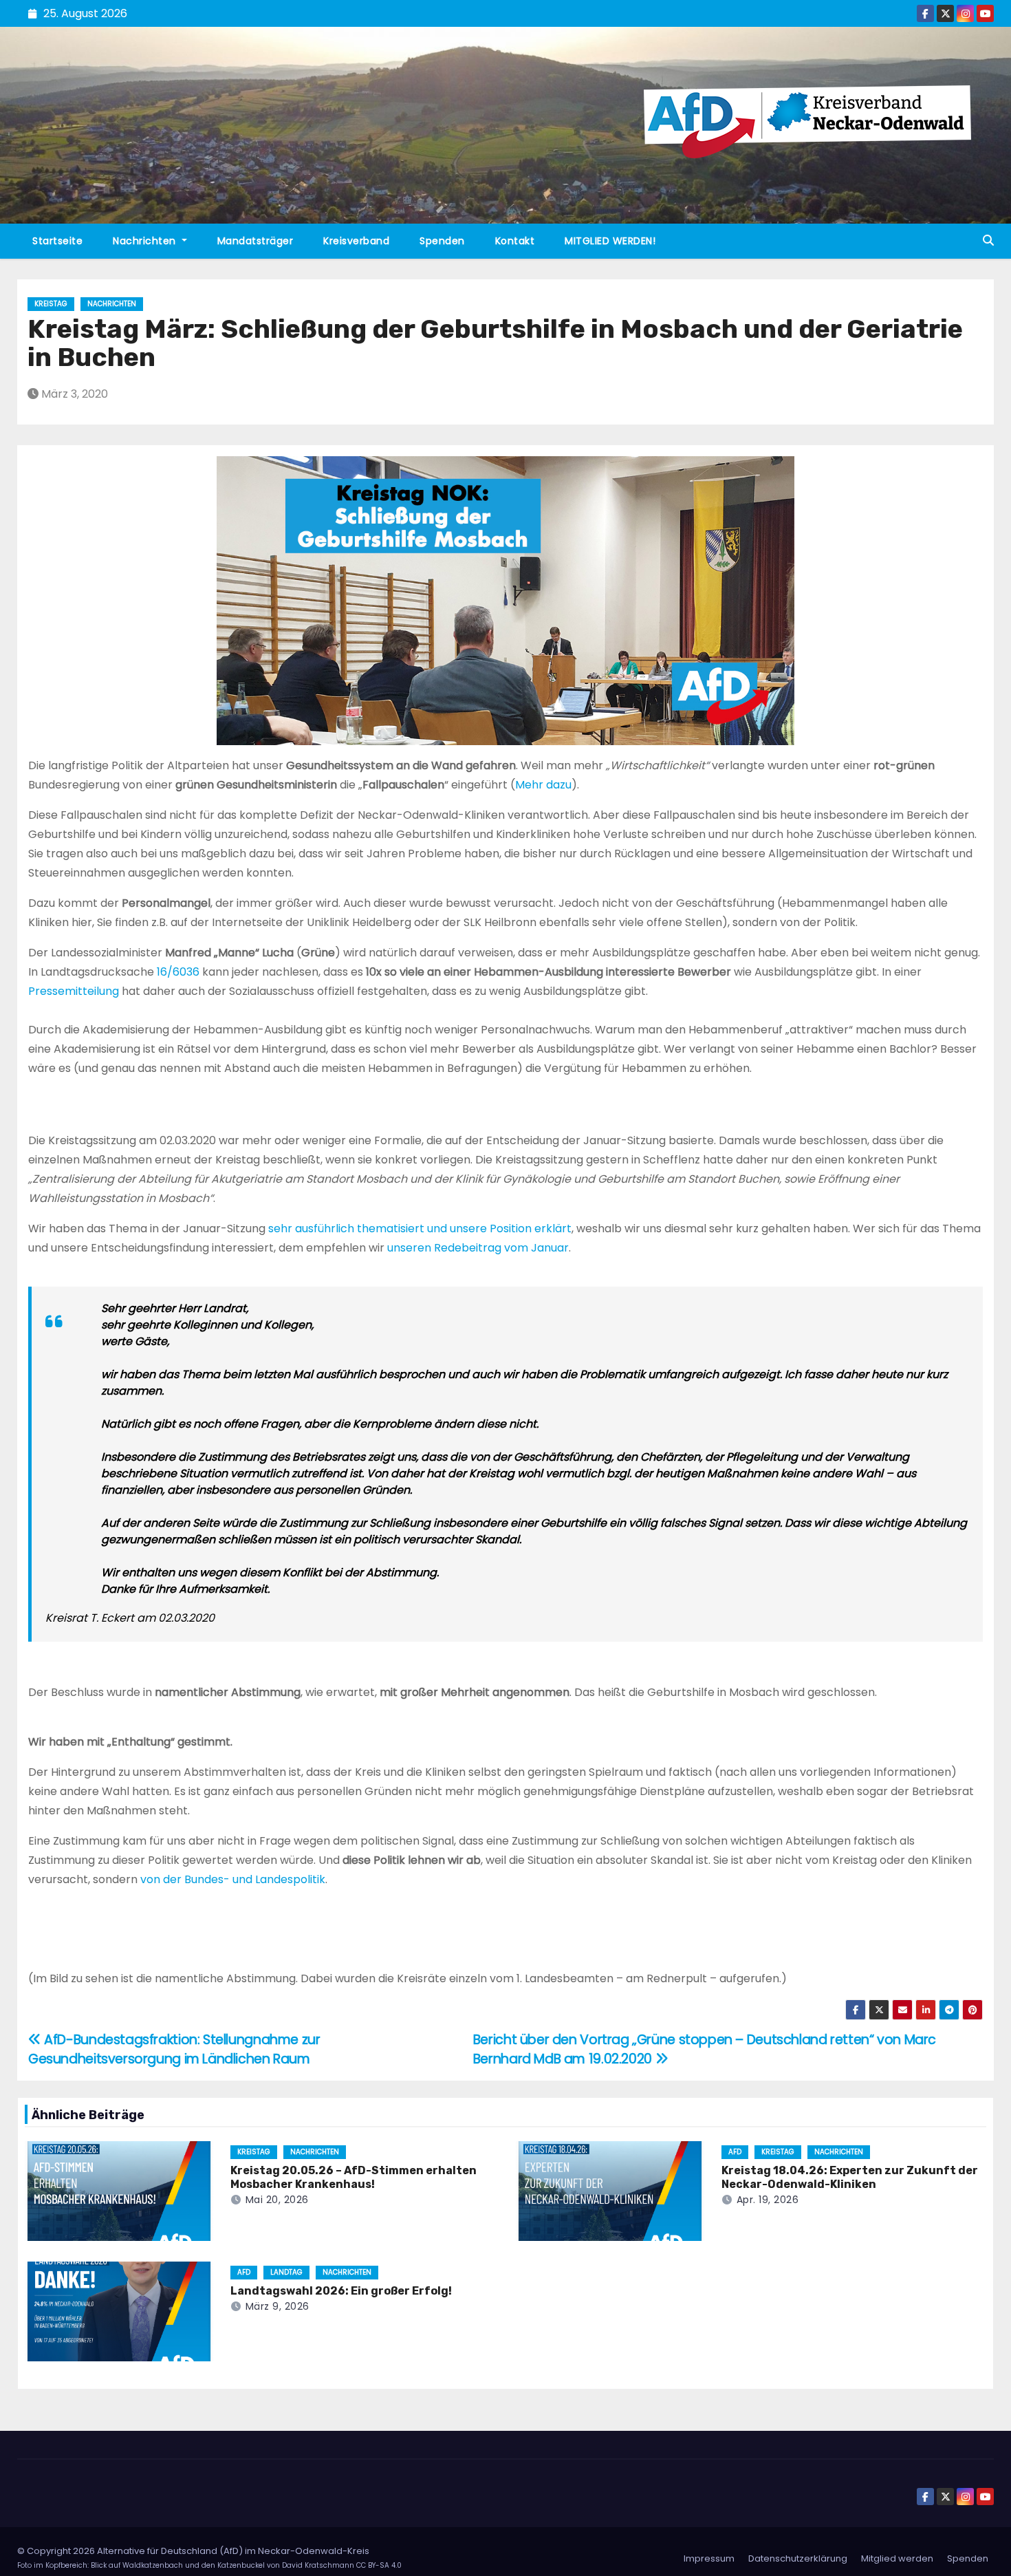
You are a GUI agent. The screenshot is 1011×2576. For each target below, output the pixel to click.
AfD (735, 2152)
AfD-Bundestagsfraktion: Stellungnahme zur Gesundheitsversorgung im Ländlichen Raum (174, 2049)
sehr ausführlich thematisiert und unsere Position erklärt (420, 1228)
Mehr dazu (543, 785)
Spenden (442, 241)
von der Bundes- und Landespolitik (233, 1879)
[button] (988, 240)
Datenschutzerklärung (798, 2558)
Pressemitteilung (75, 991)
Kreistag (51, 304)
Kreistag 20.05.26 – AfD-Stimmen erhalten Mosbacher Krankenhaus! (354, 2177)
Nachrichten (146, 241)
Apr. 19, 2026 (768, 2200)
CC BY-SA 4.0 (379, 2565)
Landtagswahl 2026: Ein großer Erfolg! (341, 2291)
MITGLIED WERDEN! (610, 241)
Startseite (57, 241)
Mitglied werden (897, 2558)
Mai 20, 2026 (277, 2200)
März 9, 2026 (278, 2306)
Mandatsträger (256, 241)
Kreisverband (356, 241)
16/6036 (178, 972)
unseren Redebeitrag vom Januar (478, 1248)
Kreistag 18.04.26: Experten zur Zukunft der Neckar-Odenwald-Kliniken (850, 2177)
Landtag (286, 2272)
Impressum (709, 2558)
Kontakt (515, 241)
